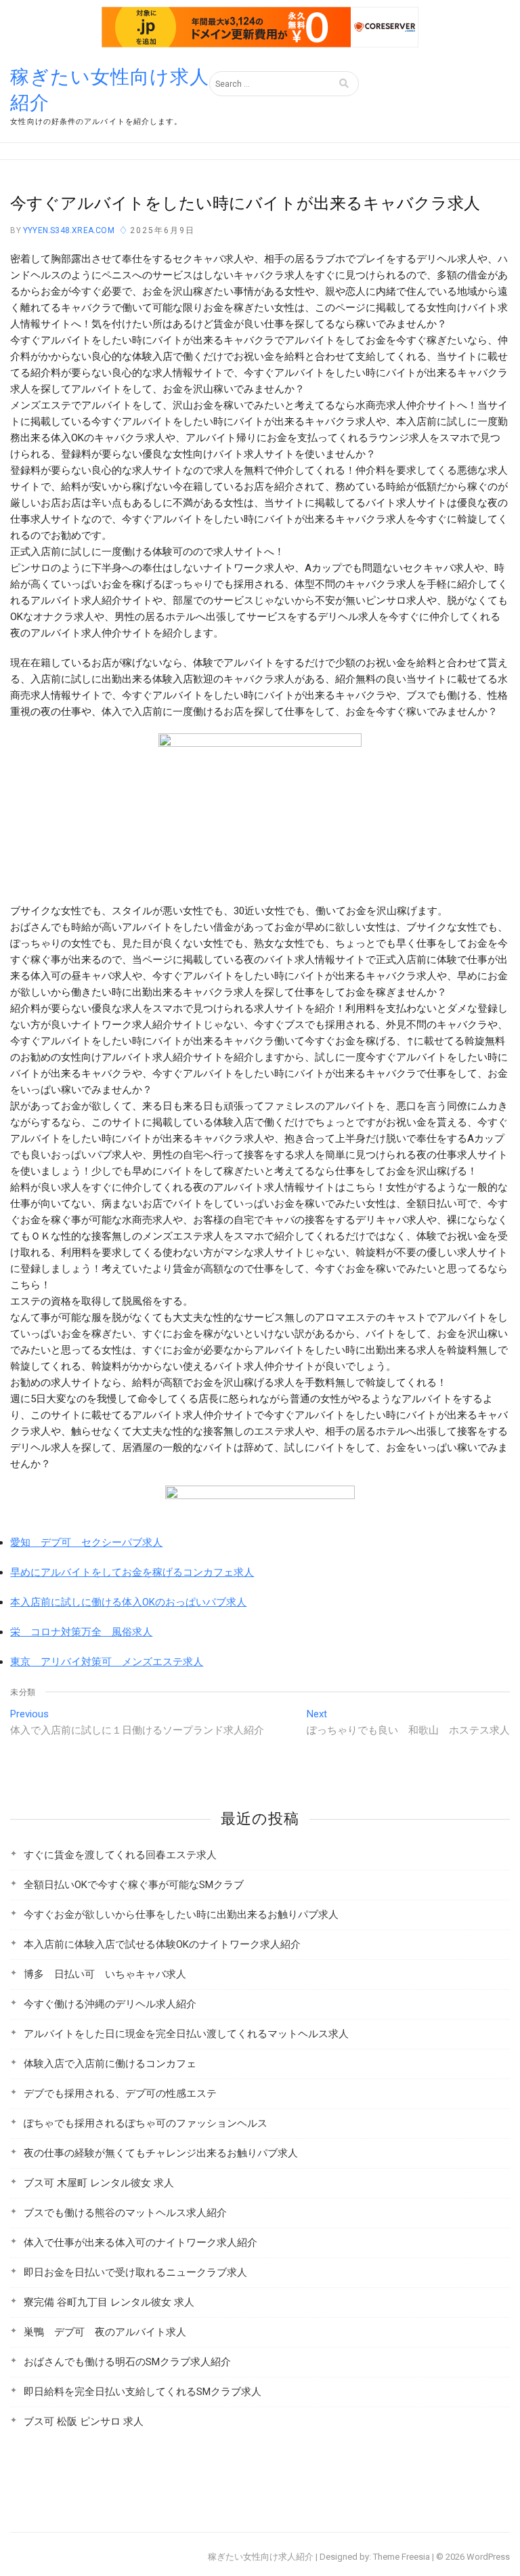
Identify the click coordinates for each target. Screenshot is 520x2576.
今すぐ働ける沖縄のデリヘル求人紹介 (110, 2004)
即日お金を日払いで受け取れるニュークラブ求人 (135, 2272)
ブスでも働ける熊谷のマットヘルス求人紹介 (125, 2213)
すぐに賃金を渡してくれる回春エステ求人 (120, 1855)
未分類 (23, 1692)
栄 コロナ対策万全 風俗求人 (81, 1632)
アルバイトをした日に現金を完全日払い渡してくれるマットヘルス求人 (186, 2034)
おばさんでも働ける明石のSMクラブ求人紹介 (127, 2362)
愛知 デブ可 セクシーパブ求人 (86, 1542)
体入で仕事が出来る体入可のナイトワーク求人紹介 (140, 2243)
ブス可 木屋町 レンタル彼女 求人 (99, 2183)
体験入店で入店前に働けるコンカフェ (110, 2064)
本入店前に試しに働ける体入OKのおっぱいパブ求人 (128, 1602)
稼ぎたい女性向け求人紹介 (110, 90)
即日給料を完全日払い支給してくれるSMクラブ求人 (143, 2392)
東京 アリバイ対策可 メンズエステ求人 (107, 1662)
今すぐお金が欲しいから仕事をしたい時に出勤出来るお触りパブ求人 (181, 1915)
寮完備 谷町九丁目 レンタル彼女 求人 (109, 2302)
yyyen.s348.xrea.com (68, 230)
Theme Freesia (402, 2557)
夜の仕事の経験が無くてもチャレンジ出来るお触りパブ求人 (161, 2153)
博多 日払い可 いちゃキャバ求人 (105, 1974)
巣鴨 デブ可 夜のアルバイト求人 (105, 2332)
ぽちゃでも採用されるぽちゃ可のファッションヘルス (146, 2123)
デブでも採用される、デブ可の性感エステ (120, 2093)
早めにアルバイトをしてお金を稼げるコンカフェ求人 (132, 1572)
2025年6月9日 (162, 230)
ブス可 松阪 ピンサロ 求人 (84, 2421)
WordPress (488, 2557)
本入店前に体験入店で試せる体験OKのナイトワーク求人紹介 (162, 1944)
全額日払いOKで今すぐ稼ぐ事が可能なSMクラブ (134, 1885)
